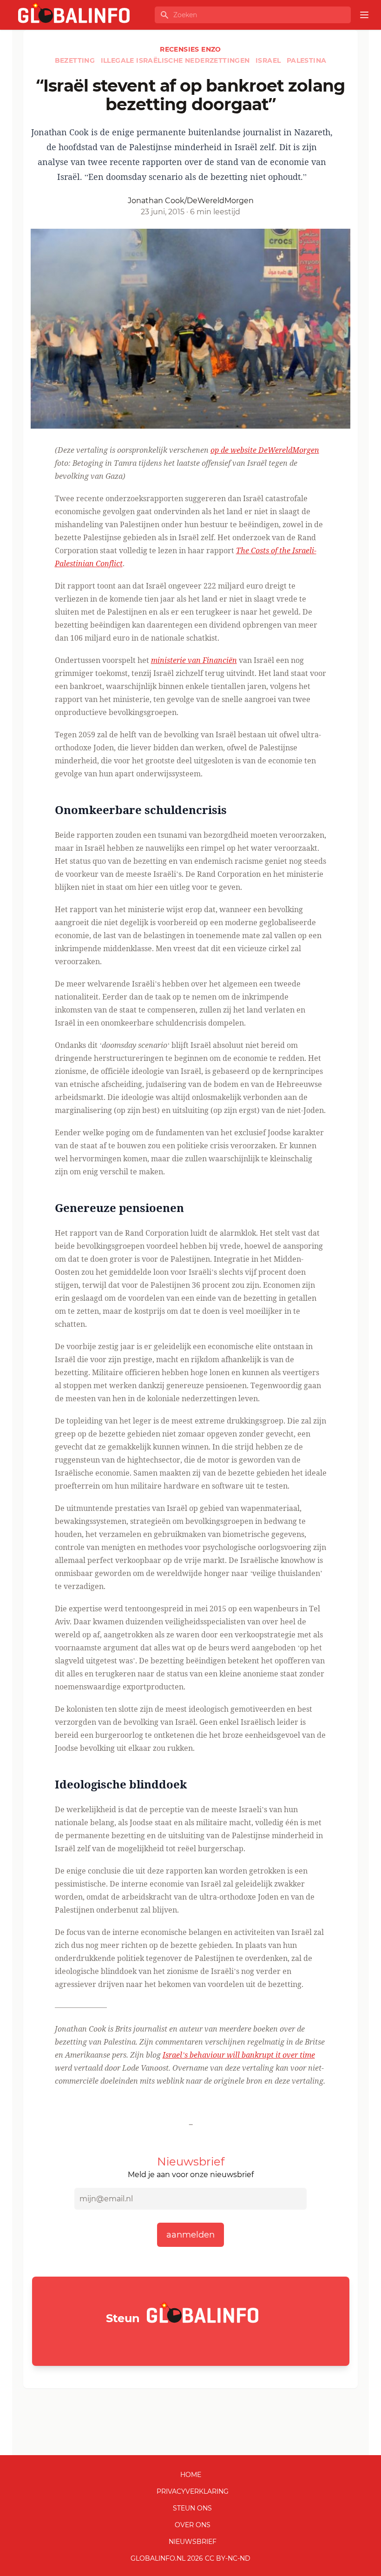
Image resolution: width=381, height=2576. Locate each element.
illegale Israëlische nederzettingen (176, 60)
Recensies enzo (190, 49)
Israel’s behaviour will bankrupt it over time (239, 2055)
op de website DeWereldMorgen (265, 450)
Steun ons (192, 2508)
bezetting (76, 60)
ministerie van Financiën (194, 660)
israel (269, 60)
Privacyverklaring (193, 2491)
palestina (307, 60)
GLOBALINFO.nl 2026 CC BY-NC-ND (190, 2558)
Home (191, 2475)
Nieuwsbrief (193, 2542)
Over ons (193, 2525)
